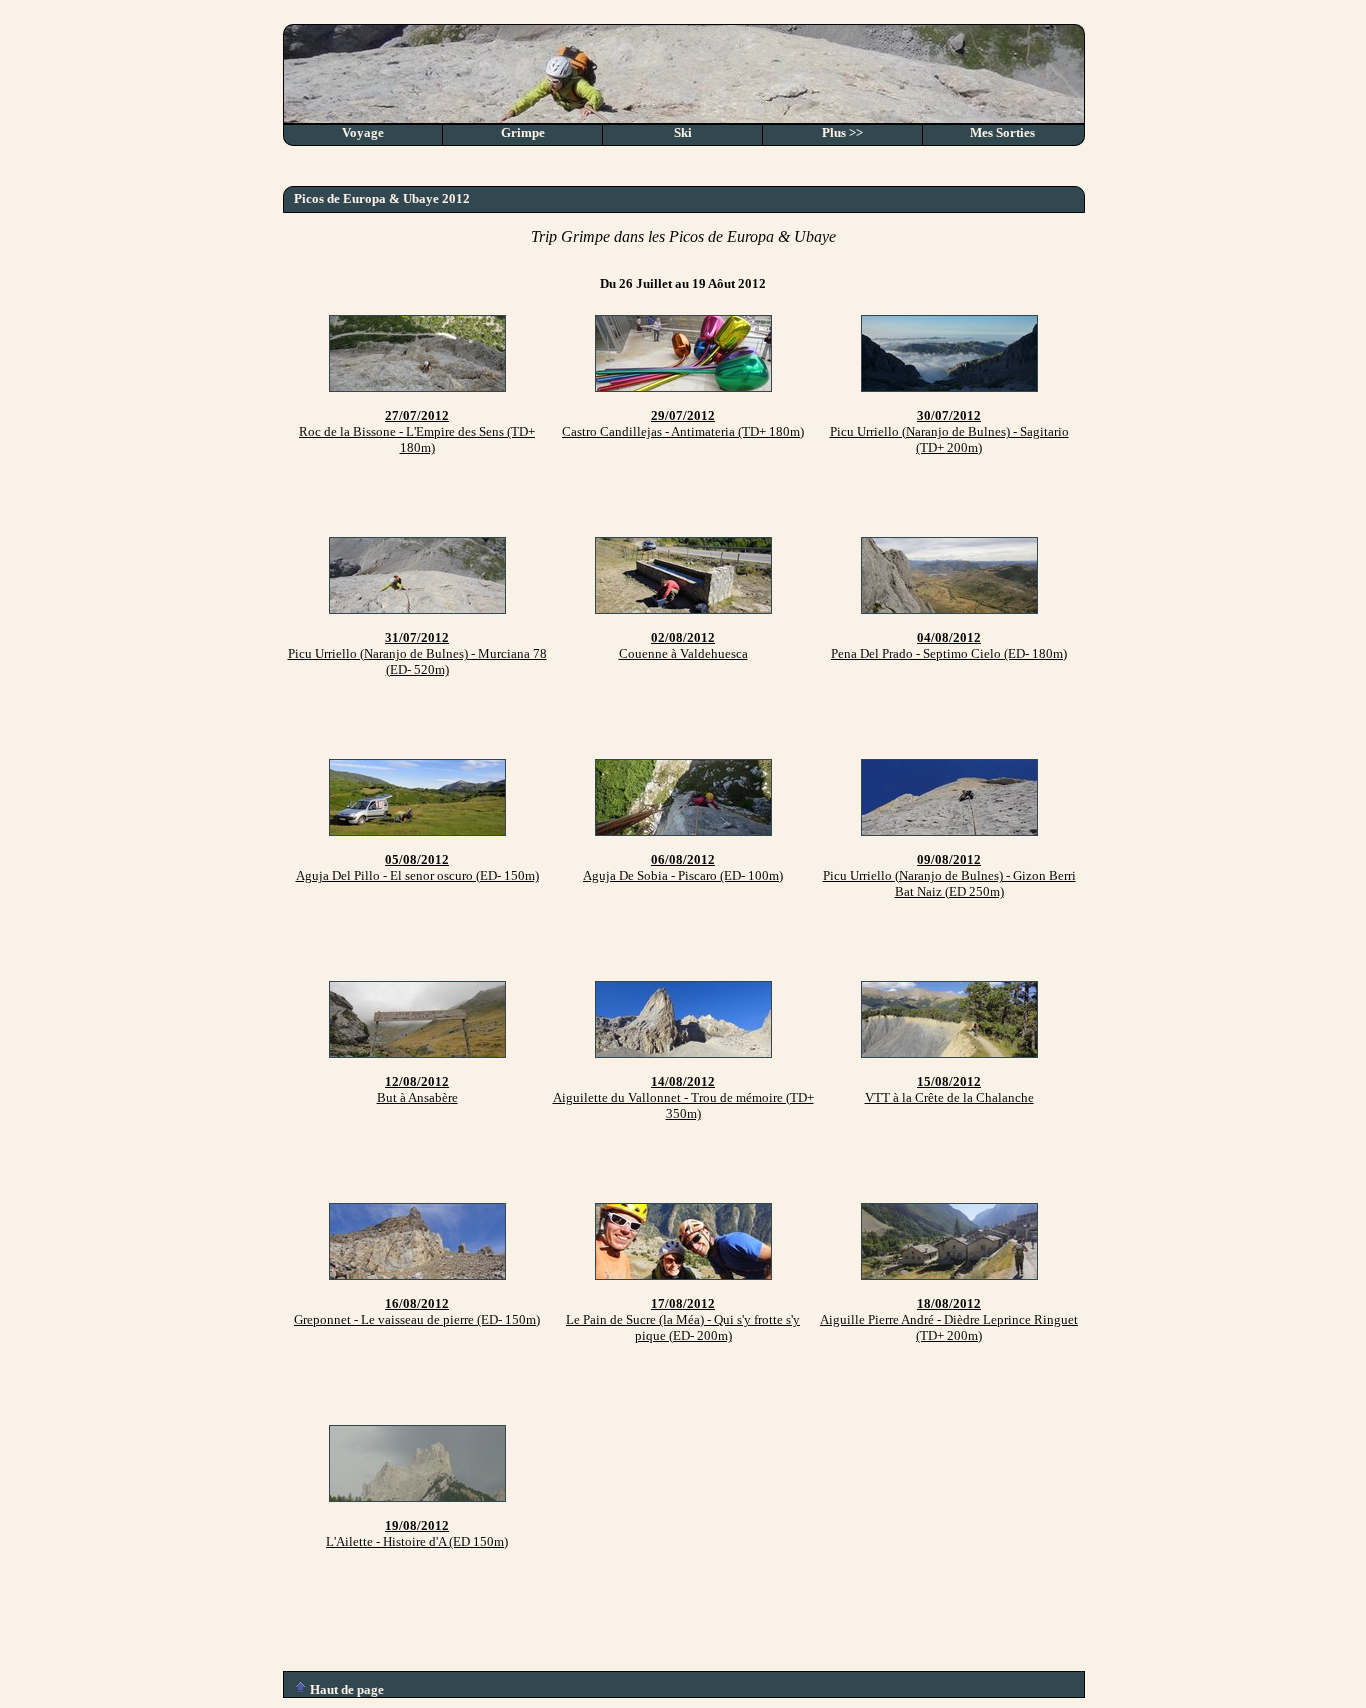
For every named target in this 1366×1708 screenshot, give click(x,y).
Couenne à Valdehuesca (683, 645)
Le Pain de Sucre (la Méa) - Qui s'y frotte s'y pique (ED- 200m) (683, 1319)
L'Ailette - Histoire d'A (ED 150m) (417, 1533)
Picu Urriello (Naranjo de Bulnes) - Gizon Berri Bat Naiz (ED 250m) (949, 875)
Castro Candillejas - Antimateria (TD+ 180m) (683, 423)
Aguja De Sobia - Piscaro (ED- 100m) (683, 867)
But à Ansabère (417, 1089)
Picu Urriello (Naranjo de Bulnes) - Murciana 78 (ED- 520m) (417, 653)
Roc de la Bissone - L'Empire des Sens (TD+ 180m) (417, 431)
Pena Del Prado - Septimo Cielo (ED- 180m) (949, 645)
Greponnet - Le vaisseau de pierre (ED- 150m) (417, 1311)
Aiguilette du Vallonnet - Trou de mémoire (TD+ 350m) (683, 1097)
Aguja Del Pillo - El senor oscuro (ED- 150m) (417, 867)
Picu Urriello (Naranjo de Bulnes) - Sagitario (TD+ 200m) (949, 431)
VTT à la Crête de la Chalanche (949, 1089)
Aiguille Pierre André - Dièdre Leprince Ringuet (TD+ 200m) (949, 1319)
